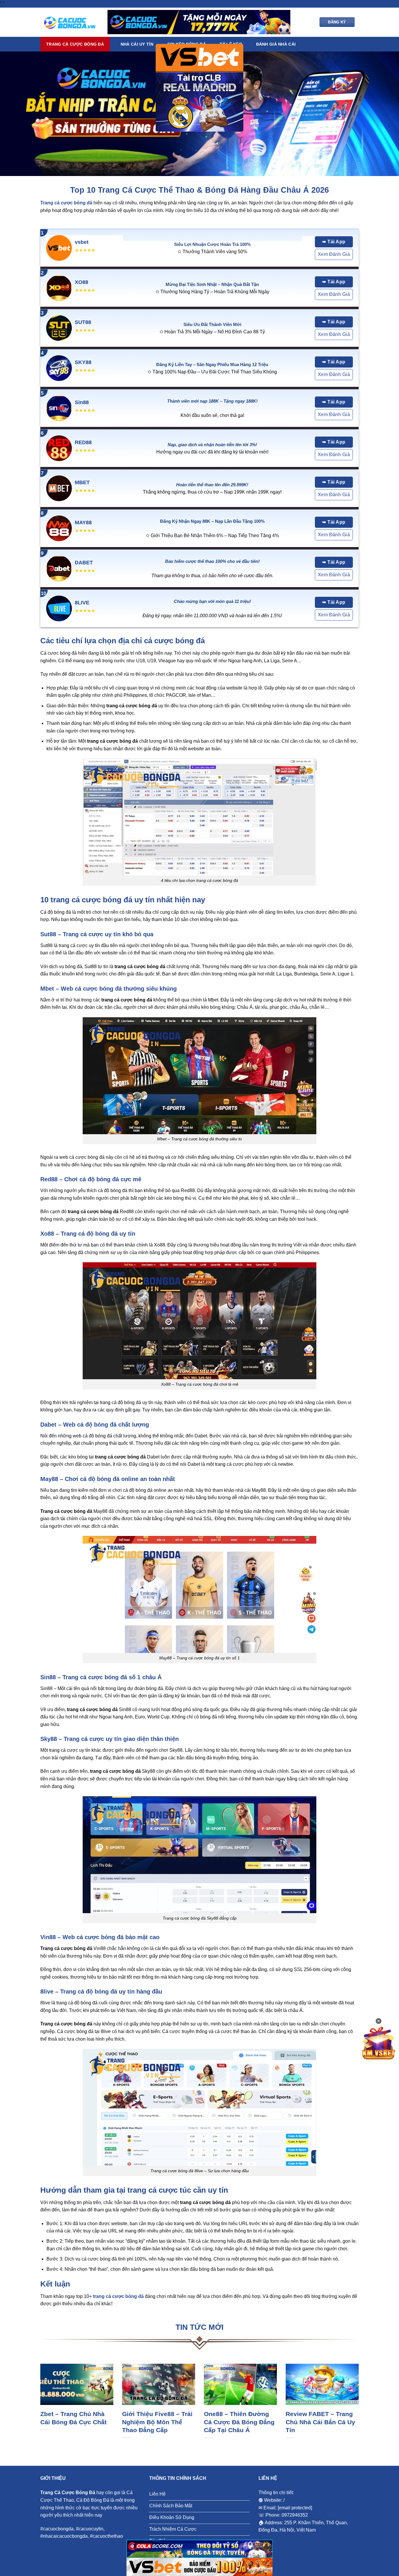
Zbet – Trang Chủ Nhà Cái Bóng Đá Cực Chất (73, 2418)
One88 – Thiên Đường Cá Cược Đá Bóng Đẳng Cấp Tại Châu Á (239, 2422)
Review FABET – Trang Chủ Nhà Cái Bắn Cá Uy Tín (320, 2422)
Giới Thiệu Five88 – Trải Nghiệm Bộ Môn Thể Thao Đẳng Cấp (157, 2422)
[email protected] (295, 2508)
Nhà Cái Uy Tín (137, 44)
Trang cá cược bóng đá (75, 44)
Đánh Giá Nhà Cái (276, 44)
